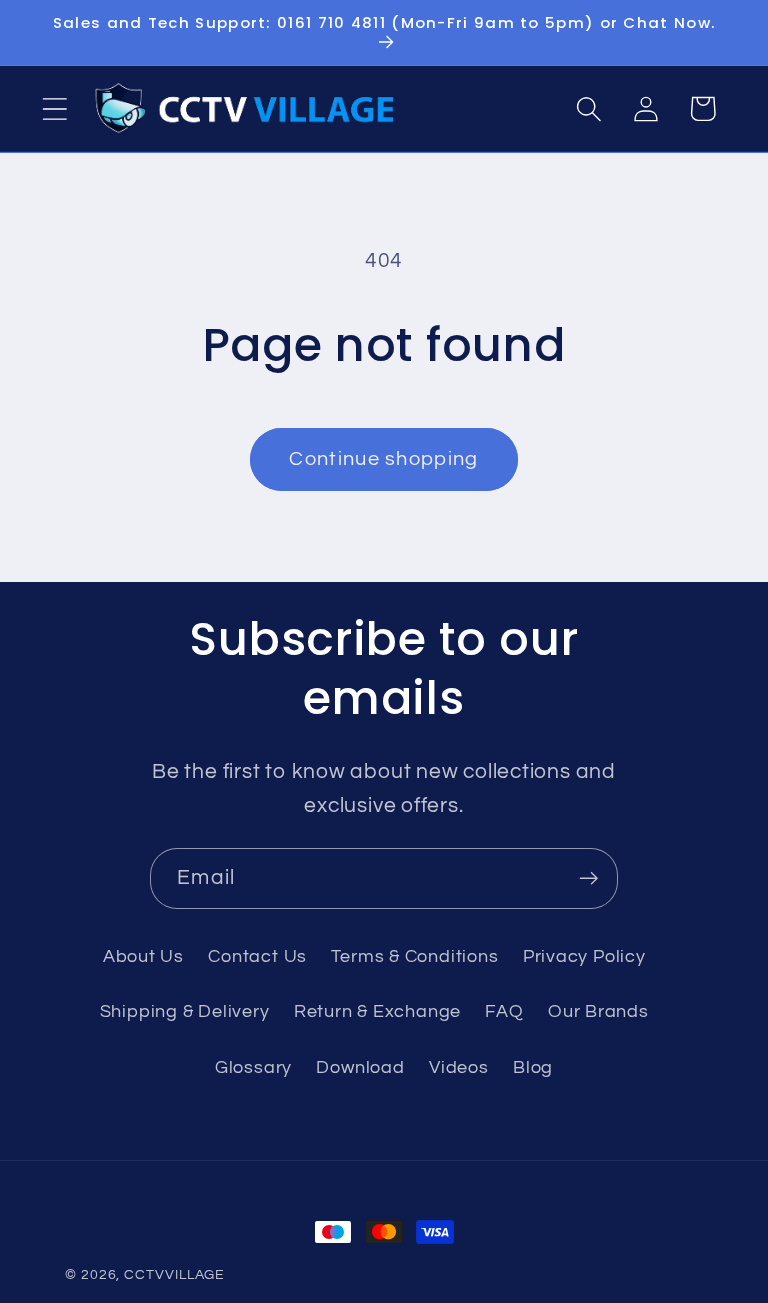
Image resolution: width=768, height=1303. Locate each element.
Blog (533, 1067)
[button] (54, 108)
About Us (143, 956)
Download (360, 1067)
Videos (459, 1067)
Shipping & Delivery (185, 1011)
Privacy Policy (584, 956)
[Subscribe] (588, 878)
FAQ (504, 1011)
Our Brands (598, 1011)
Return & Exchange (377, 1011)
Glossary (253, 1067)
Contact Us (257, 956)
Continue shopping (383, 459)
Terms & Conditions (414, 956)
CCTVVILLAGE (174, 1274)
